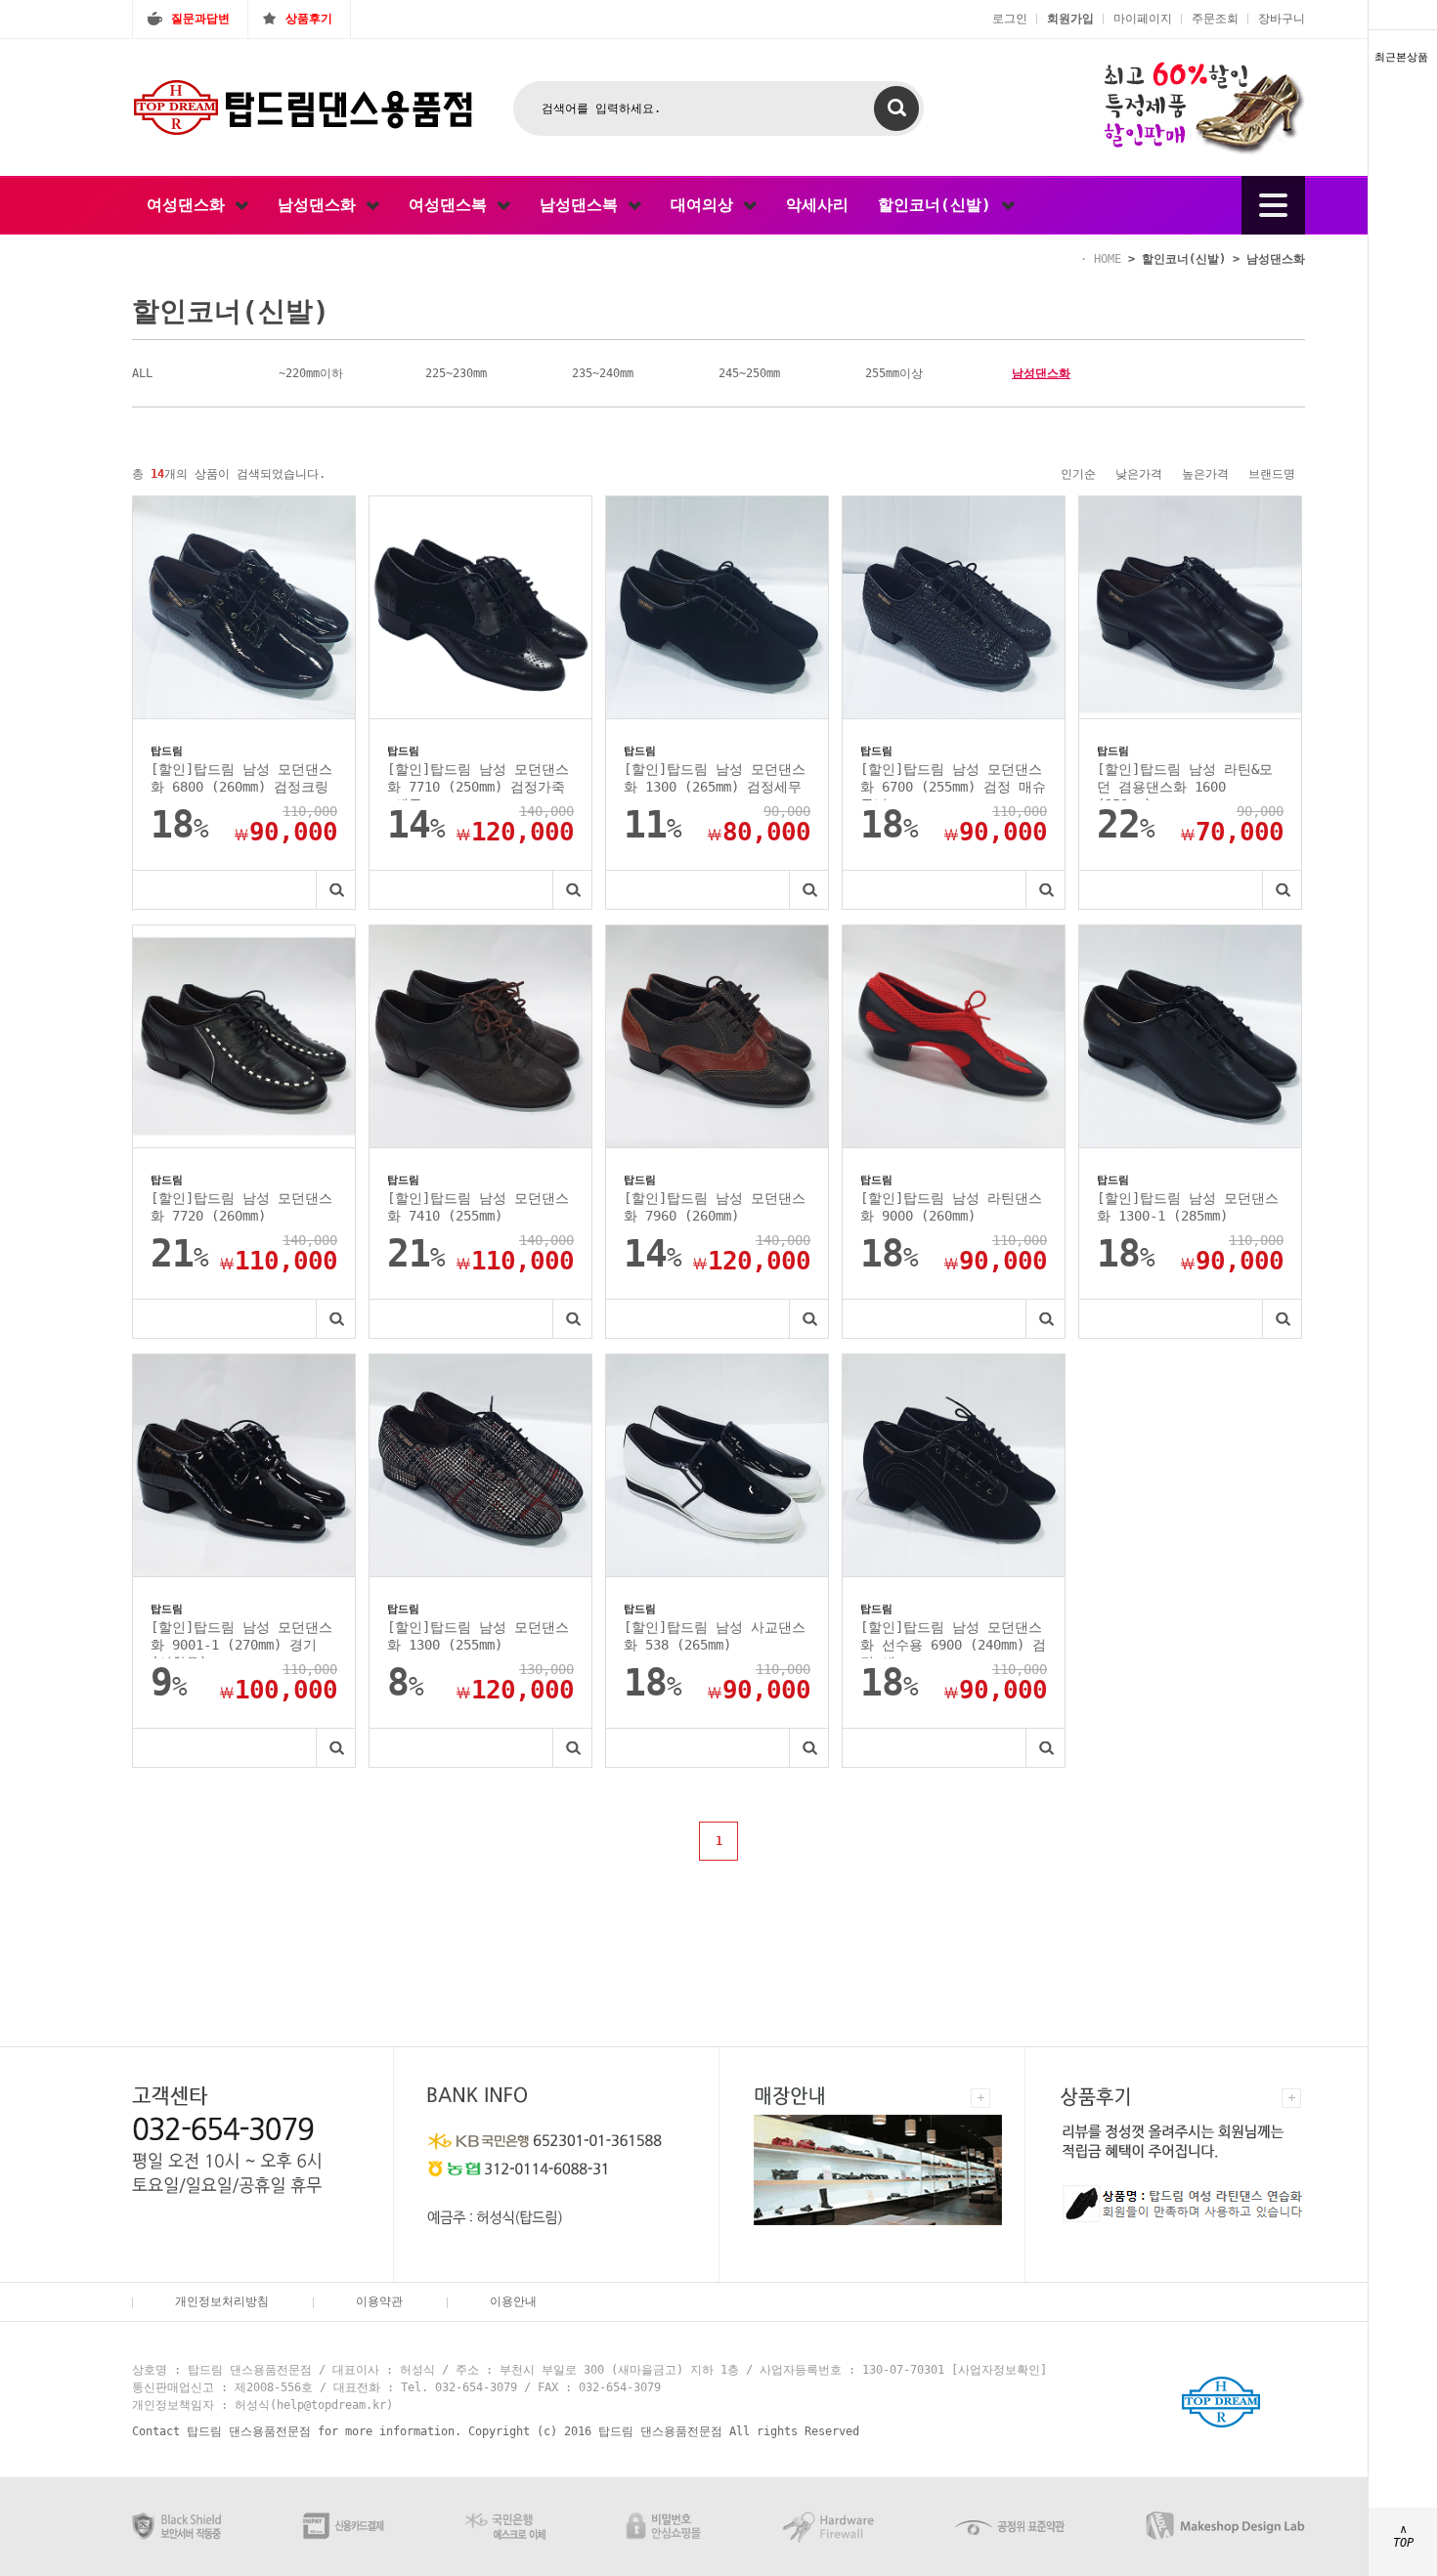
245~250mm (749, 373)
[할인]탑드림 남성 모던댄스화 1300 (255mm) (478, 1636)
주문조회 (1215, 19)
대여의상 (707, 205)
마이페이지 (1143, 19)
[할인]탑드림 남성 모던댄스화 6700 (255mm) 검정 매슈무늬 (953, 781)
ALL (142, 373)
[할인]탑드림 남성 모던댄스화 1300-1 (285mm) (1188, 1207)
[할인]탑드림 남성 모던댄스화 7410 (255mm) (478, 1207)
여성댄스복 (453, 205)
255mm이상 (894, 373)
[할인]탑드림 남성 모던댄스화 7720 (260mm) (241, 1207)
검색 (896, 108)
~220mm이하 (311, 373)
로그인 (1010, 19)
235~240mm (603, 373)
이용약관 (379, 2301)
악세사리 (817, 205)
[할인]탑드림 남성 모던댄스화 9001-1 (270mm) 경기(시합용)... (241, 1639)
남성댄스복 (584, 205)
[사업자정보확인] (999, 2370)
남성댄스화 (322, 205)
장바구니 (1282, 19)
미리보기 (335, 890)
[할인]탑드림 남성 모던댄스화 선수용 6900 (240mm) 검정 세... (953, 1639)
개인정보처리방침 (222, 2301)
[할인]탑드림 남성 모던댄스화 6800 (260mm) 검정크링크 (241, 781)
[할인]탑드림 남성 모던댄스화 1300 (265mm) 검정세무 (715, 778)
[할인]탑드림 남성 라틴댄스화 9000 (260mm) (951, 1207)
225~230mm (456, 373)
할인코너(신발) (939, 205)
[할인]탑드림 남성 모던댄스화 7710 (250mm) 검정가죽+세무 (478, 781)
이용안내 (513, 2301)
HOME (1108, 259)
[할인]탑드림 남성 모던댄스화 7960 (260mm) (715, 1207)
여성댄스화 (191, 205)
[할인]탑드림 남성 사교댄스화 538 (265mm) (715, 1636)
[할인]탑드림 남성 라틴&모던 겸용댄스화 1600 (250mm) (1185, 781)
